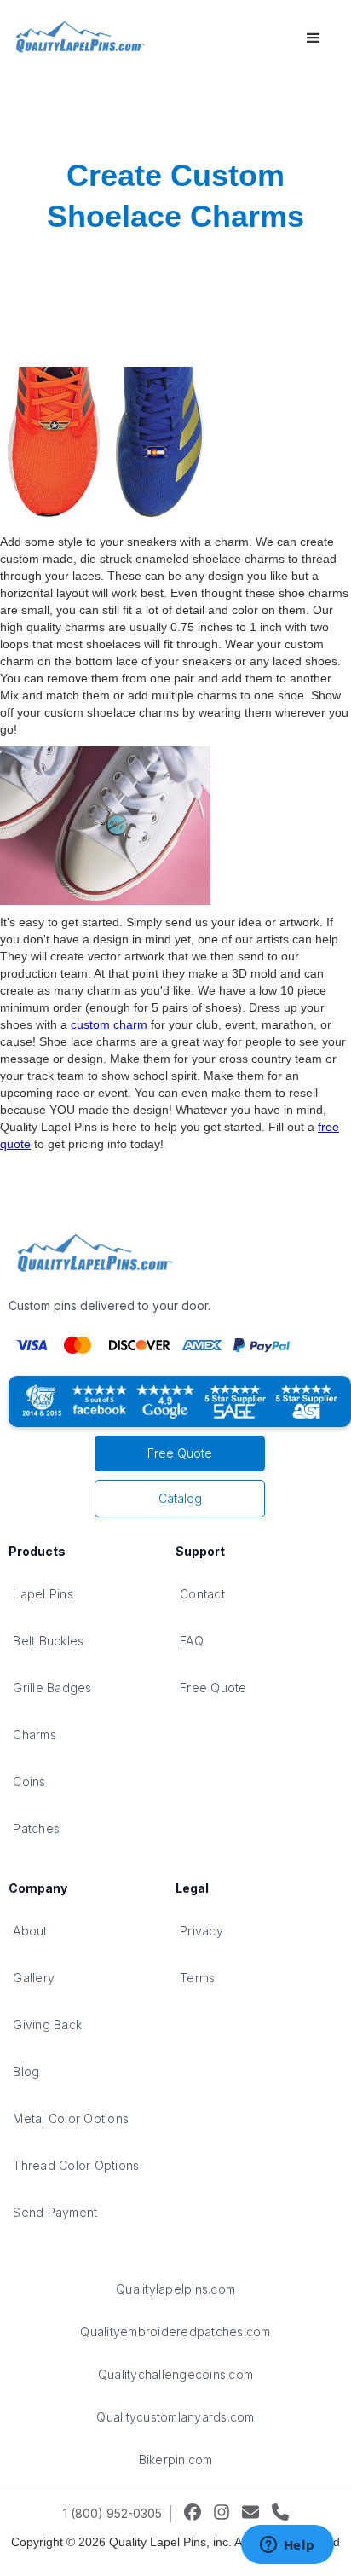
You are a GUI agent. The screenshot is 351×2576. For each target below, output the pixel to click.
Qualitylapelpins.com (175, 2289)
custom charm (109, 1024)
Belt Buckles (48, 1641)
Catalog (180, 1498)
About (30, 1931)
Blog (26, 2071)
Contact (202, 1594)
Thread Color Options (76, 2165)
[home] (78, 38)
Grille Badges (52, 1688)
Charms (35, 1735)
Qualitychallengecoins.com (175, 2374)
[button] (314, 38)
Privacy (201, 1931)
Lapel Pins (43, 1594)
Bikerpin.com (176, 2460)
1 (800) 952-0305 (112, 2513)
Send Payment (55, 2212)
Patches (36, 1828)
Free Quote (180, 1453)
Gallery (34, 1978)
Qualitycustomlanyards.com (175, 2417)
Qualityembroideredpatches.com (175, 2332)
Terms (197, 1978)
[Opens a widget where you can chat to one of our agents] (287, 2546)
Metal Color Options (71, 2118)
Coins (29, 1781)
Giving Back (47, 2025)
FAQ (192, 1641)
